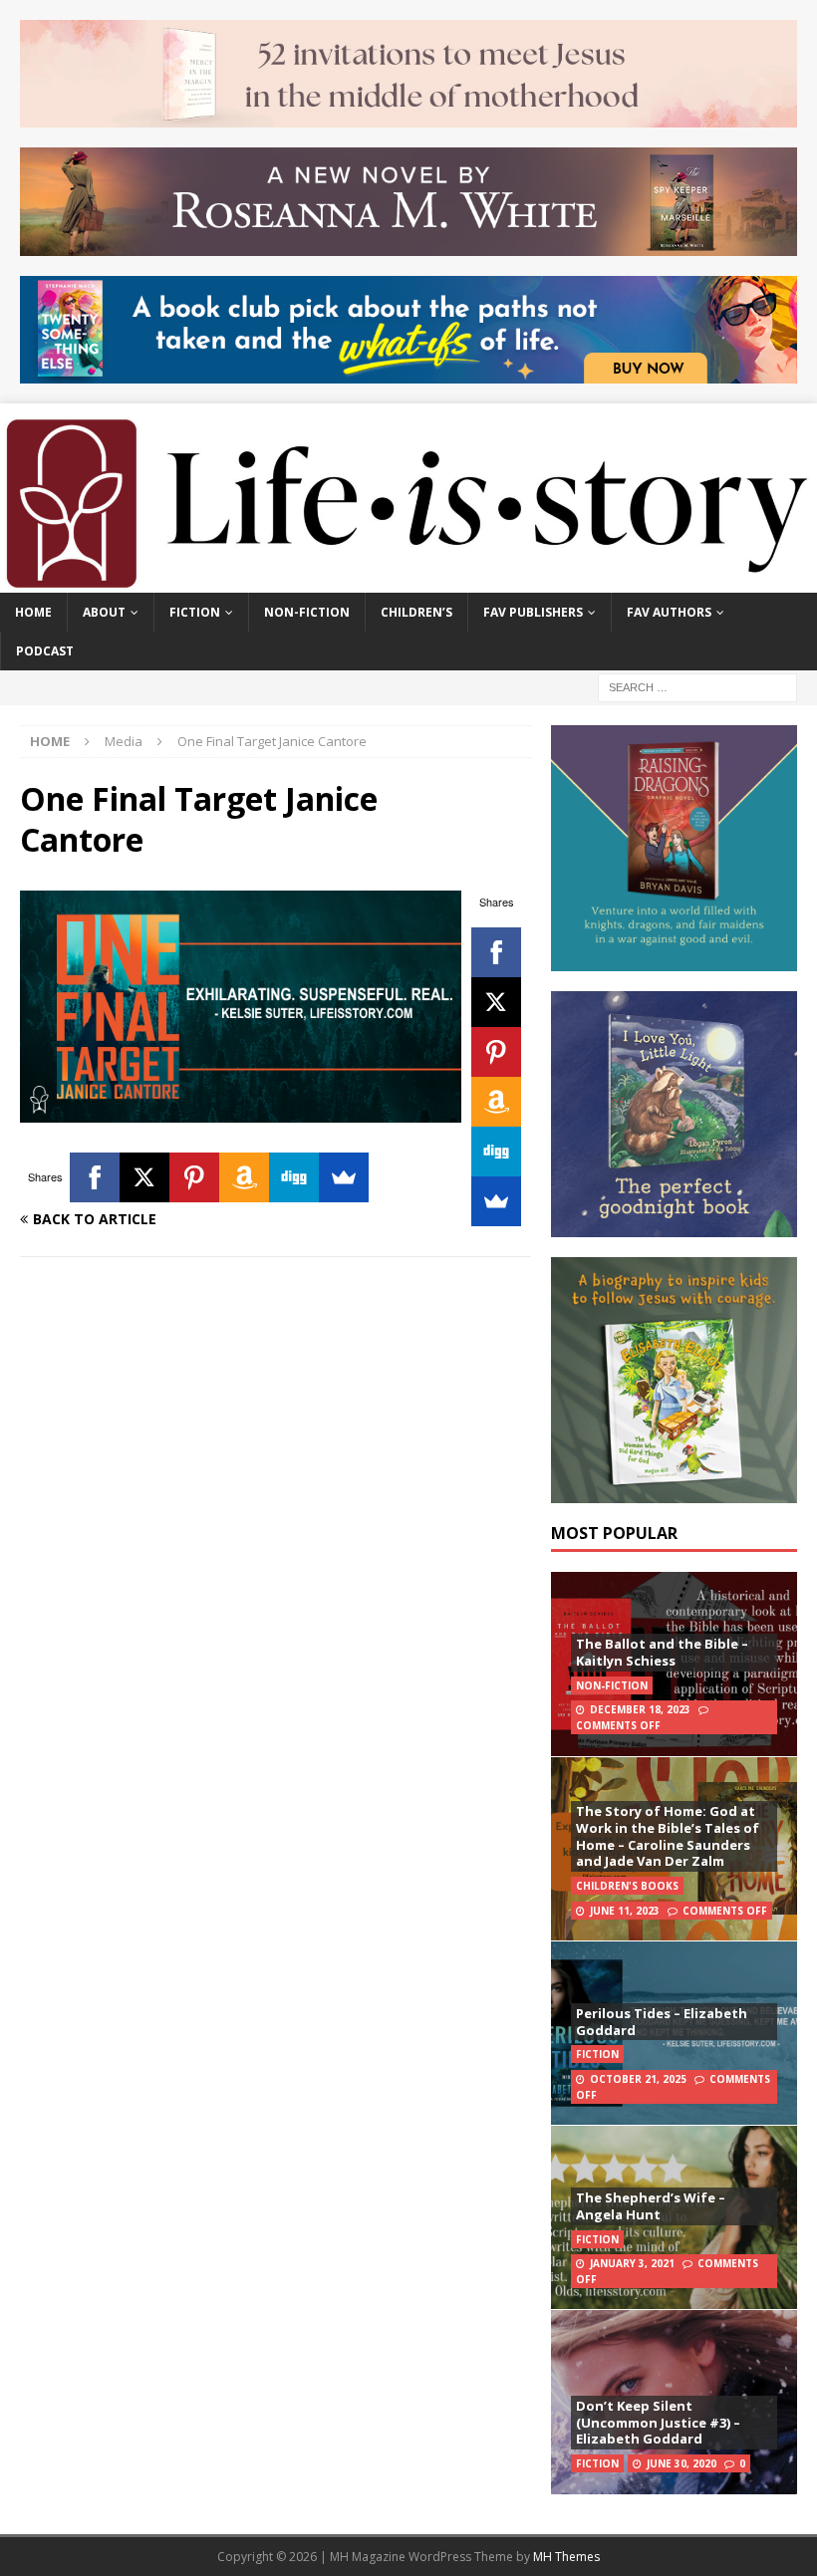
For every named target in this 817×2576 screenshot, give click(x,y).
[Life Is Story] (408, 580)
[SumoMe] (496, 1201)
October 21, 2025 (638, 2079)
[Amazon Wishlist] (496, 1102)
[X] (496, 1002)
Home (33, 612)
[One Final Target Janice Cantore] (241, 1110)
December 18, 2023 (640, 1709)
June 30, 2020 (681, 2463)
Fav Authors (669, 612)
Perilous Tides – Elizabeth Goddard (662, 2022)
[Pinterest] (496, 1052)
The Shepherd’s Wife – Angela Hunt (651, 2206)
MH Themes (566, 2557)
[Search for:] (697, 686)
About (104, 612)
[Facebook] (496, 952)
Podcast (45, 651)
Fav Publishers (533, 612)
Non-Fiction (307, 612)
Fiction (195, 612)
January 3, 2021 (632, 2263)
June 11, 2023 (625, 1911)
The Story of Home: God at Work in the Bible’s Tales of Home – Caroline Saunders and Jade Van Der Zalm (668, 1836)
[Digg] (496, 1152)
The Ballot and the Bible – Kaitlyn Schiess (662, 1652)
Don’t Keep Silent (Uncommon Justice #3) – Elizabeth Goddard (658, 2423)
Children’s (416, 612)
